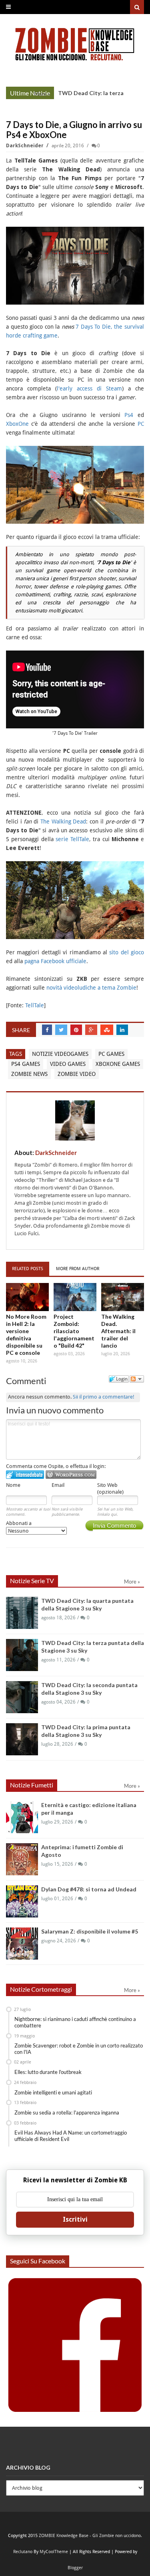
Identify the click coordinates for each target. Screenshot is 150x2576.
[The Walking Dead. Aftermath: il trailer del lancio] (123, 1297)
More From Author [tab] (78, 1269)
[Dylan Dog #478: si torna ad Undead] (22, 1901)
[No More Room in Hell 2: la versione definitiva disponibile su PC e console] (27, 1297)
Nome (13, 1485)
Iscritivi (75, 2219)
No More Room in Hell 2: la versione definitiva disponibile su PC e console (26, 1335)
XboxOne (17, 424)
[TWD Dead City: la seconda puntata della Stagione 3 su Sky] (22, 1697)
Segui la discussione (137, 1379)
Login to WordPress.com (71, 1475)
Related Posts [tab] (28, 1269)
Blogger (75, 2568)
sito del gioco (127, 952)
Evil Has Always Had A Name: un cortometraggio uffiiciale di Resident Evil (71, 2136)
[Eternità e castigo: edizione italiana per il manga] (22, 1817)
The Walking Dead (63, 821)
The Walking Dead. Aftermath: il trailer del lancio (118, 1331)
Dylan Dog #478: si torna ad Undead (89, 1889)
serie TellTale (72, 839)
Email (58, 1485)
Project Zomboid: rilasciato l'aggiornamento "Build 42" (74, 1331)
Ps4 (129, 415)
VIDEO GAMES (68, 1064)
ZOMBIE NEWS (29, 1074)
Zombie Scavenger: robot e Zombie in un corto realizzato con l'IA (79, 2049)
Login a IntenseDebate (25, 1475)
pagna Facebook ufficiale (55, 961)
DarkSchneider (25, 146)
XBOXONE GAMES (118, 1064)
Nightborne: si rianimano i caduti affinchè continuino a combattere (75, 2022)
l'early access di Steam (89, 388)
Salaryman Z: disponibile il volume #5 (90, 1931)
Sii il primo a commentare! (104, 1397)
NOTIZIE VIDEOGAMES (60, 1054)
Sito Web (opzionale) (110, 1488)
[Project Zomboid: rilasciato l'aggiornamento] (75, 1297)
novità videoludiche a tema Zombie (91, 988)
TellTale (35, 1005)
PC (141, 424)
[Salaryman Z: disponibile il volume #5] (22, 1944)
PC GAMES (111, 1054)
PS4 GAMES (26, 1064)
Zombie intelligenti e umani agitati (53, 2092)
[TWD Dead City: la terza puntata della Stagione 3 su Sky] (22, 1655)
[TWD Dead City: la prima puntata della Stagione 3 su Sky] (22, 1739)
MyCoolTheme (54, 2552)
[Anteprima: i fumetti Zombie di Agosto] (22, 1859)
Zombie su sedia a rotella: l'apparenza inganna (67, 2112)
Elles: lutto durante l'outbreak (48, 2072)
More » (42, 94)
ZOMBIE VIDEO (77, 1074)
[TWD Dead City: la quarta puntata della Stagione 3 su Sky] (22, 1613)
